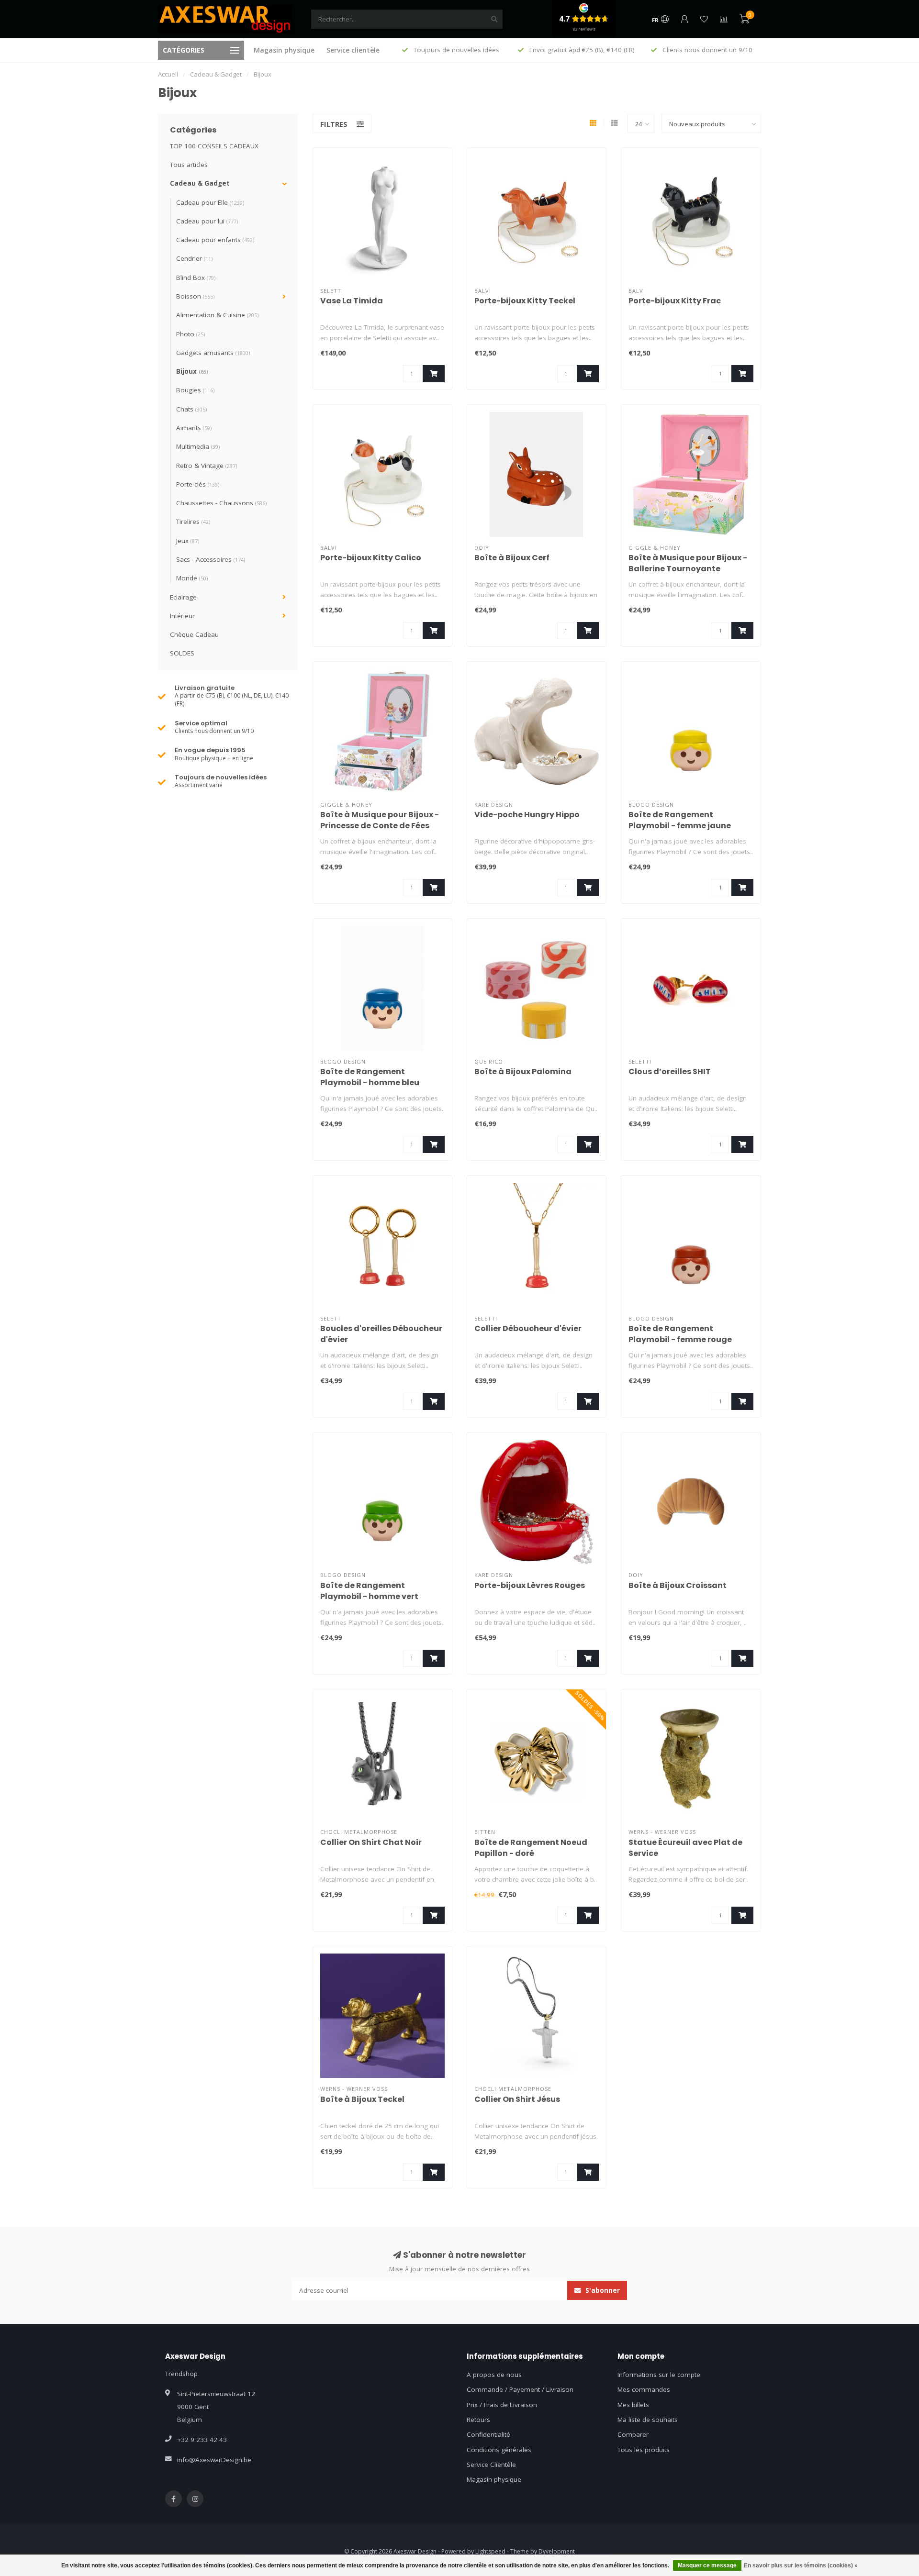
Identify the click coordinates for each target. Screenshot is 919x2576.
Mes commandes (644, 2389)
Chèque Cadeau (194, 634)
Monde (192, 578)
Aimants (194, 428)
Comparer (633, 2434)
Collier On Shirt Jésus (517, 2099)
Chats (191, 409)
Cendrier (194, 258)
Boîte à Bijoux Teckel (362, 2099)
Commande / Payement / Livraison (520, 2389)
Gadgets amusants (213, 353)
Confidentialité (488, 2434)
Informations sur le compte (659, 2375)
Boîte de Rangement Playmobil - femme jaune (680, 820)
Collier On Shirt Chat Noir (371, 1842)
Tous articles (189, 165)
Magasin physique (284, 50)
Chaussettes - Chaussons (221, 503)
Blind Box (196, 278)
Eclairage (183, 597)
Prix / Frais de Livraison (502, 2405)
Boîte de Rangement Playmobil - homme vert (369, 1591)
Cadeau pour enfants (215, 240)
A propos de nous (494, 2375)
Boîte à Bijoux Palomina (523, 1071)
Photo (191, 334)
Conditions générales (499, 2450)
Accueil (168, 74)
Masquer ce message (707, 2565)
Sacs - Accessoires (211, 559)
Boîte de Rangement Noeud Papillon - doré (531, 1848)
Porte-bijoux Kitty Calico (371, 558)
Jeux (188, 541)
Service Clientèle (491, 2465)
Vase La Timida (352, 301)
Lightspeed (490, 2551)
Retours (478, 2420)
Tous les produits (644, 2450)
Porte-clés (198, 484)
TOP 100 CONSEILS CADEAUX (214, 146)
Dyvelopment (557, 2551)
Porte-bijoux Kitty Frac (675, 301)
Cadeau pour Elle (210, 202)
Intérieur (182, 616)
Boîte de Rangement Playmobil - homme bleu (370, 1077)
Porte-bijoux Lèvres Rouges (530, 1585)
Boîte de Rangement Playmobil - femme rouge (680, 1334)
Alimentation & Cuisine (217, 315)
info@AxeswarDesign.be (214, 2460)
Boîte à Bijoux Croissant (678, 1585)
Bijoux (192, 371)
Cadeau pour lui (207, 221)
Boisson (195, 296)
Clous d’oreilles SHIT (670, 1071)
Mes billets (633, 2405)
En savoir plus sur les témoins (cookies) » (801, 2565)
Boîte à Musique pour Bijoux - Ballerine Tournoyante (688, 563)
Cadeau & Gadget (200, 183)
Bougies (195, 390)
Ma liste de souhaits (648, 2420)
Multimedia (198, 446)
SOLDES (182, 653)
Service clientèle (353, 50)
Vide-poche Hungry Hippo (527, 815)
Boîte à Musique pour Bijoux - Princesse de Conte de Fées (380, 820)
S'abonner (602, 2290)
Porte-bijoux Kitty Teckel (525, 301)
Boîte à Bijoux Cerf (512, 558)
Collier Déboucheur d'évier (528, 1328)
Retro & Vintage (207, 466)
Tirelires (193, 522)
